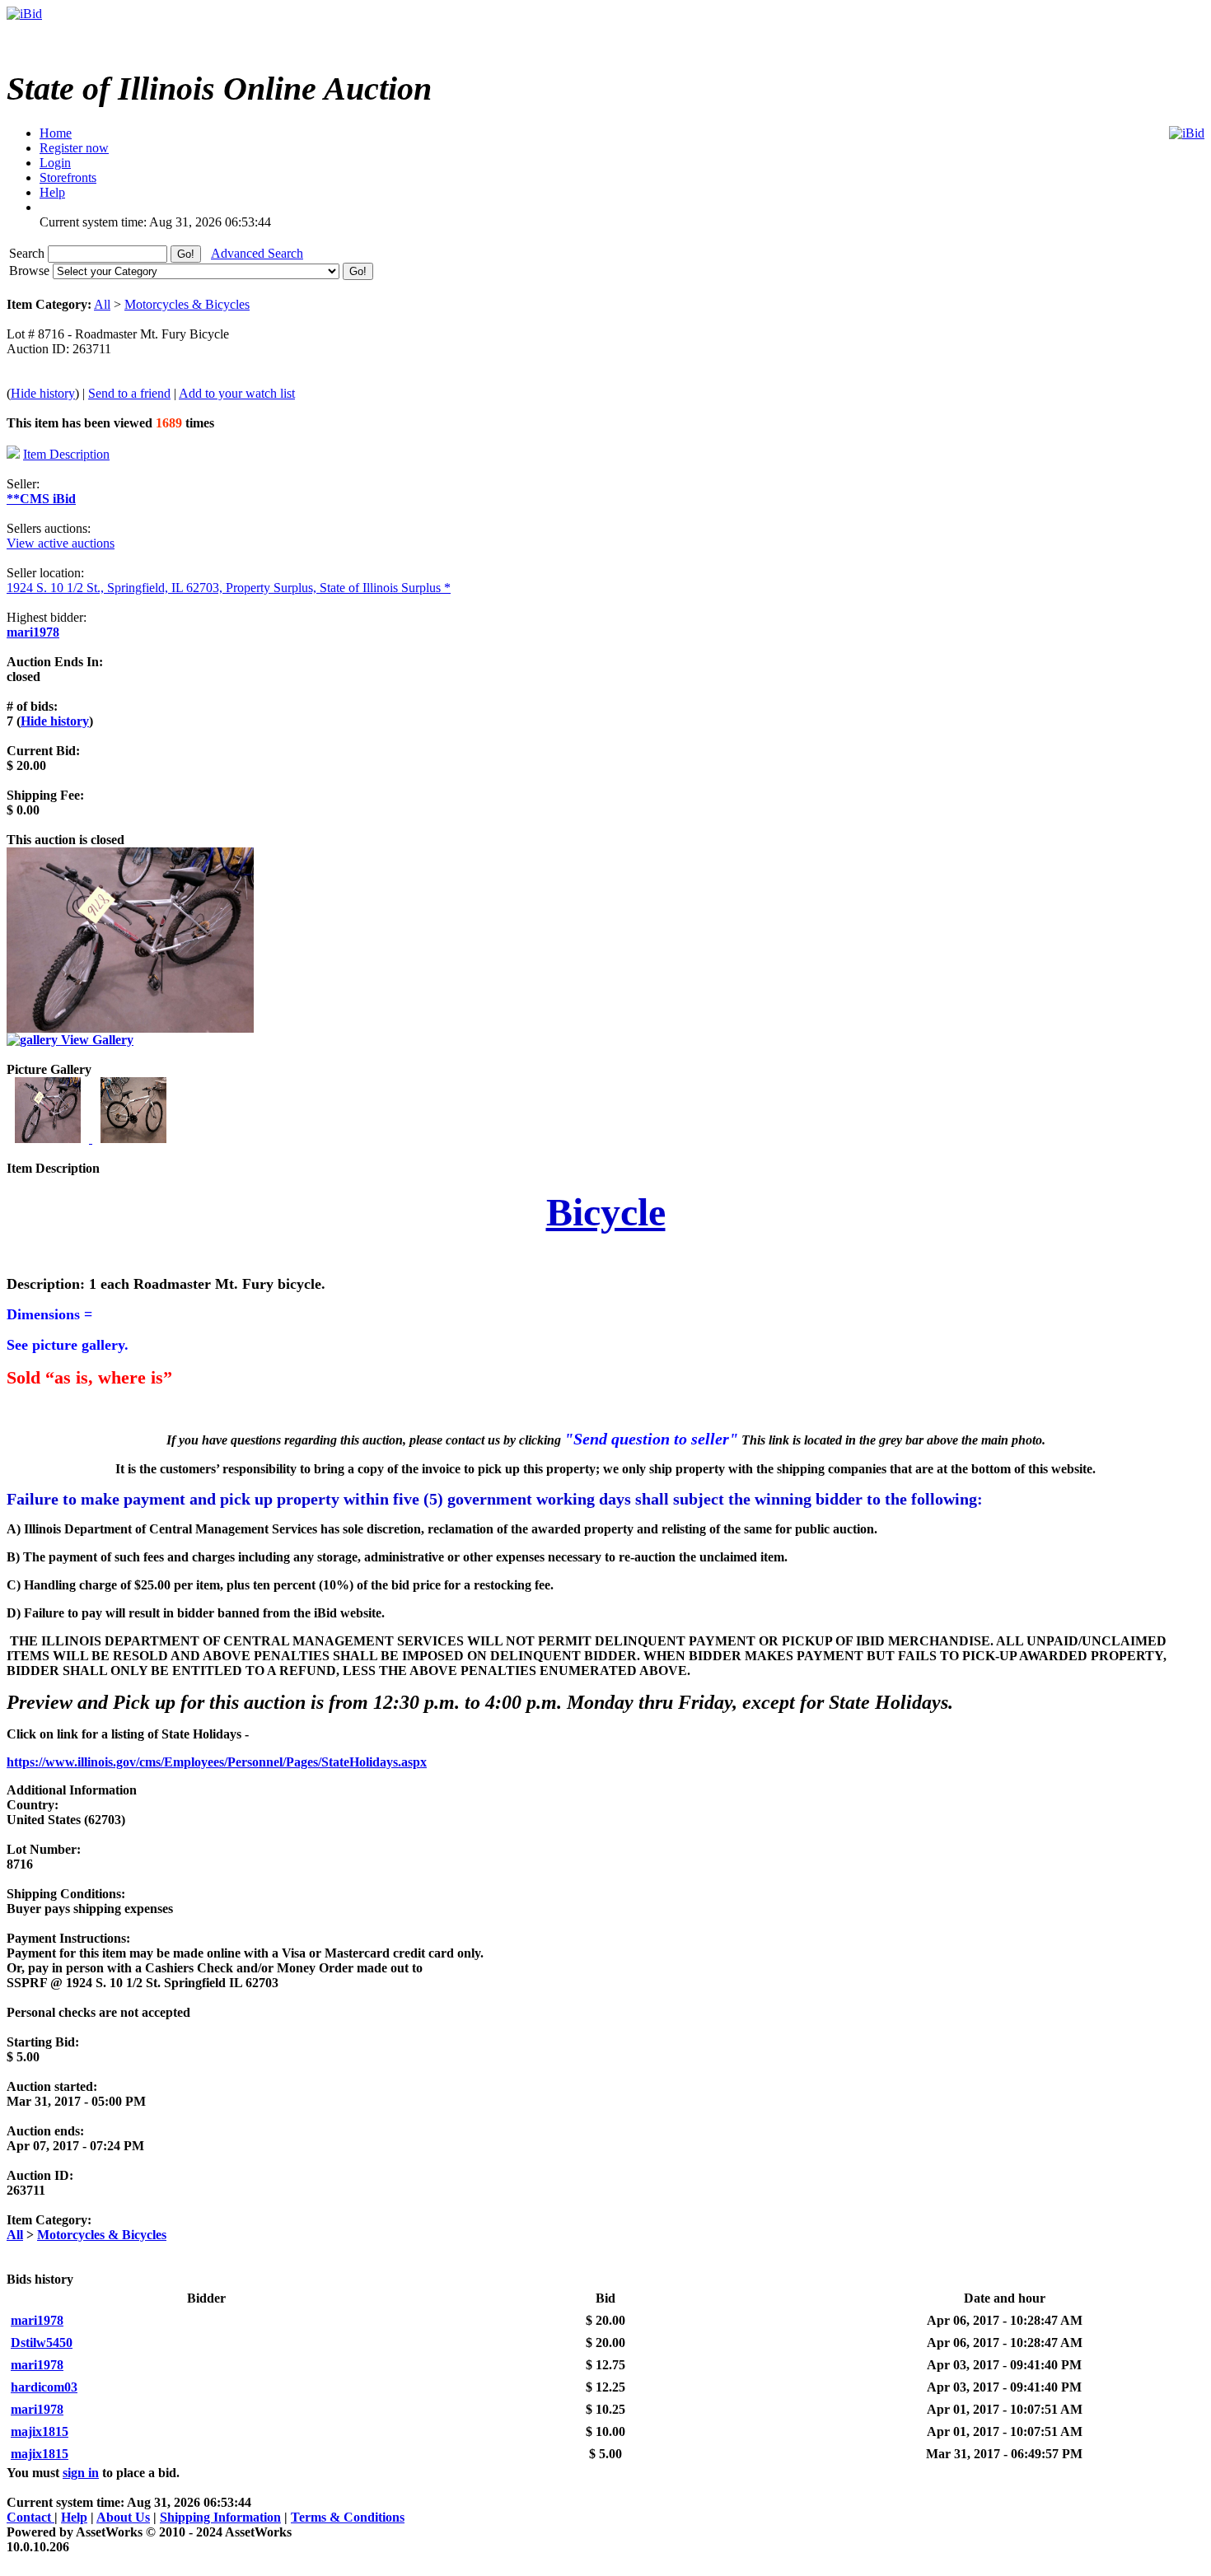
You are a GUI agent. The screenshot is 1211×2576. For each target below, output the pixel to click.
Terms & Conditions (348, 2517)
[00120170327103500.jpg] (49, 1139)
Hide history (43, 393)
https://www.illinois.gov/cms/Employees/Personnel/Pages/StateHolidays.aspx (217, 1762)
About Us (123, 2517)
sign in (81, 2473)
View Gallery (96, 1040)
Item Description (66, 454)
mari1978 (33, 632)
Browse (31, 271)
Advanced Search (257, 253)
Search (28, 253)
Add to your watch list (237, 393)
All (102, 304)
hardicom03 (44, 2387)
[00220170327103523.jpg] (133, 1139)
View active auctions (61, 543)
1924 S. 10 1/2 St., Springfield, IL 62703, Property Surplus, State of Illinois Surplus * (229, 588)
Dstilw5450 (42, 2343)
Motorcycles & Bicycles (187, 304)
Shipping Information (220, 2517)
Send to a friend (129, 393)
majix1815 (40, 2431)
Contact (30, 2517)
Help (74, 2517)
